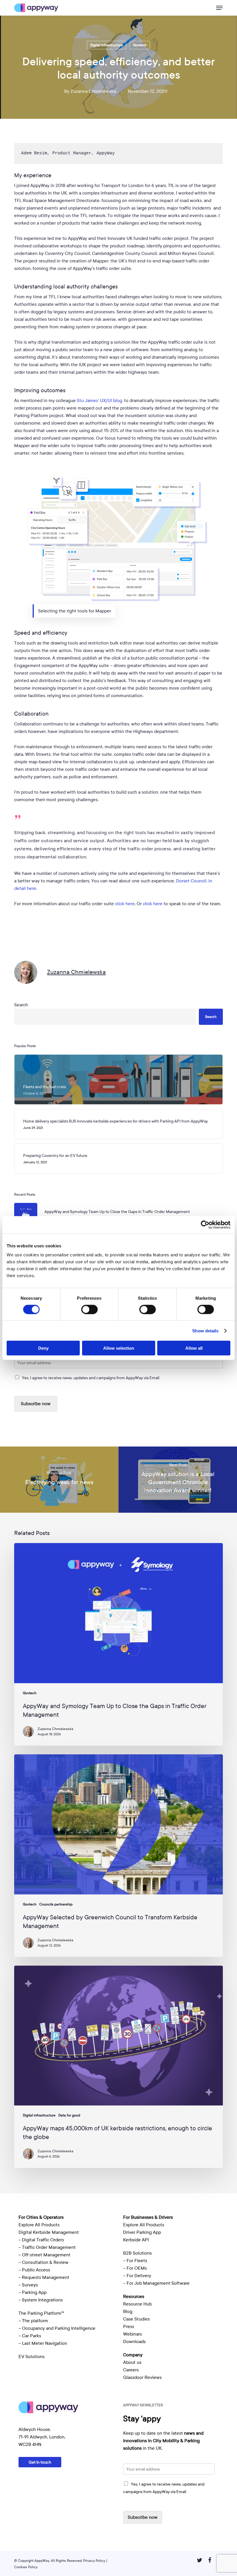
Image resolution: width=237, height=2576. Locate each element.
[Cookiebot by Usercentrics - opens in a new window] (205, 1225)
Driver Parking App (142, 2232)
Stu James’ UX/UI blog (99, 401)
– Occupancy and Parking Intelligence (57, 2328)
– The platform (33, 2321)
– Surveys (28, 2285)
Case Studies (136, 2319)
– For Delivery (137, 2276)
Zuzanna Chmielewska (93, 91)
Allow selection (119, 1348)
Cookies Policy (26, 2567)
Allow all (194, 1348)
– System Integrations (41, 2300)
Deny (43, 1348)
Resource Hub (137, 2304)
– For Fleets (135, 2261)
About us (132, 2362)
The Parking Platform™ (41, 2313)
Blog (128, 2312)
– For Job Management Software (156, 2283)
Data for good (69, 2115)
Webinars (133, 2334)
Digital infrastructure (107, 45)
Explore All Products (39, 2225)
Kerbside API (136, 2240)
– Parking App (33, 2292)
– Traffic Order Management (47, 2247)
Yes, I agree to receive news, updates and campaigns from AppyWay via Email (91, 1378)
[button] (219, 8)
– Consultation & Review (44, 2262)
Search (21, 1005)
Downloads (134, 2342)
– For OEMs (135, 2268)
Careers (131, 2370)
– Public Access (34, 2270)
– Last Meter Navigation (43, 2343)
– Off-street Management (45, 2255)
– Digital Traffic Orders (41, 2240)
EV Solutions (32, 2357)
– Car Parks (30, 2336)
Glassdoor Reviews (142, 2377)
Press (129, 2327)
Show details (205, 1330)
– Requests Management (44, 2277)
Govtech (140, 45)
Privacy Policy (94, 2561)
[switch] (89, 1309)
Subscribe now (36, 1404)
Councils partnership (56, 1904)
